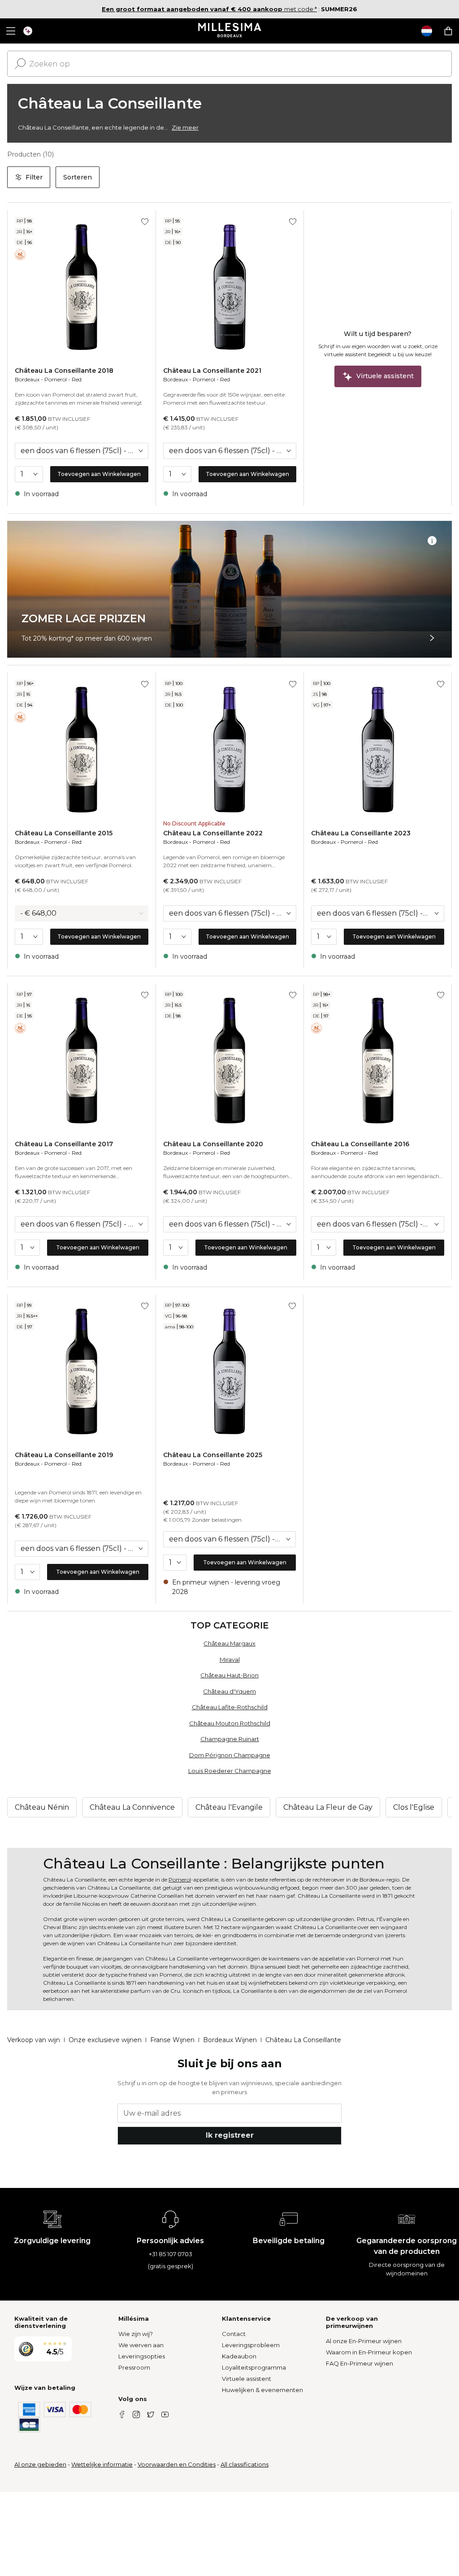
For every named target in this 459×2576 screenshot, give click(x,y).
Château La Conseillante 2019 (64, 1455)
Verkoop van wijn (34, 2040)
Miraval (230, 1659)
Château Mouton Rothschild (230, 1723)
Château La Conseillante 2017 (64, 1144)
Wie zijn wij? (136, 2334)
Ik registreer (230, 2135)
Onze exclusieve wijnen (105, 2040)
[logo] (230, 31)
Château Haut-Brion (229, 1675)
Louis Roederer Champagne (230, 1771)
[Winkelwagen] (448, 31)
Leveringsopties (142, 2356)
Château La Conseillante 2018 (64, 371)
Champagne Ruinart (230, 1739)
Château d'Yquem (229, 1691)
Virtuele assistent (247, 2379)
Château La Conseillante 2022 (213, 833)
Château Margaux (229, 1643)
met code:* (209, 9)
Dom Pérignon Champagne (230, 1755)
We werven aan (141, 2345)
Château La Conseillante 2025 (213, 1455)
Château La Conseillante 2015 (64, 833)
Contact (234, 2334)
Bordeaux (27, 379)
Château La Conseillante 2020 (213, 1144)
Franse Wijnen (172, 2040)
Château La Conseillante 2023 (361, 833)
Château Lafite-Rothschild (230, 1707)
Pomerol (56, 379)
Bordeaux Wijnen (230, 2040)
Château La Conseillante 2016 (360, 1144)
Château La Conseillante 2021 (212, 371)
